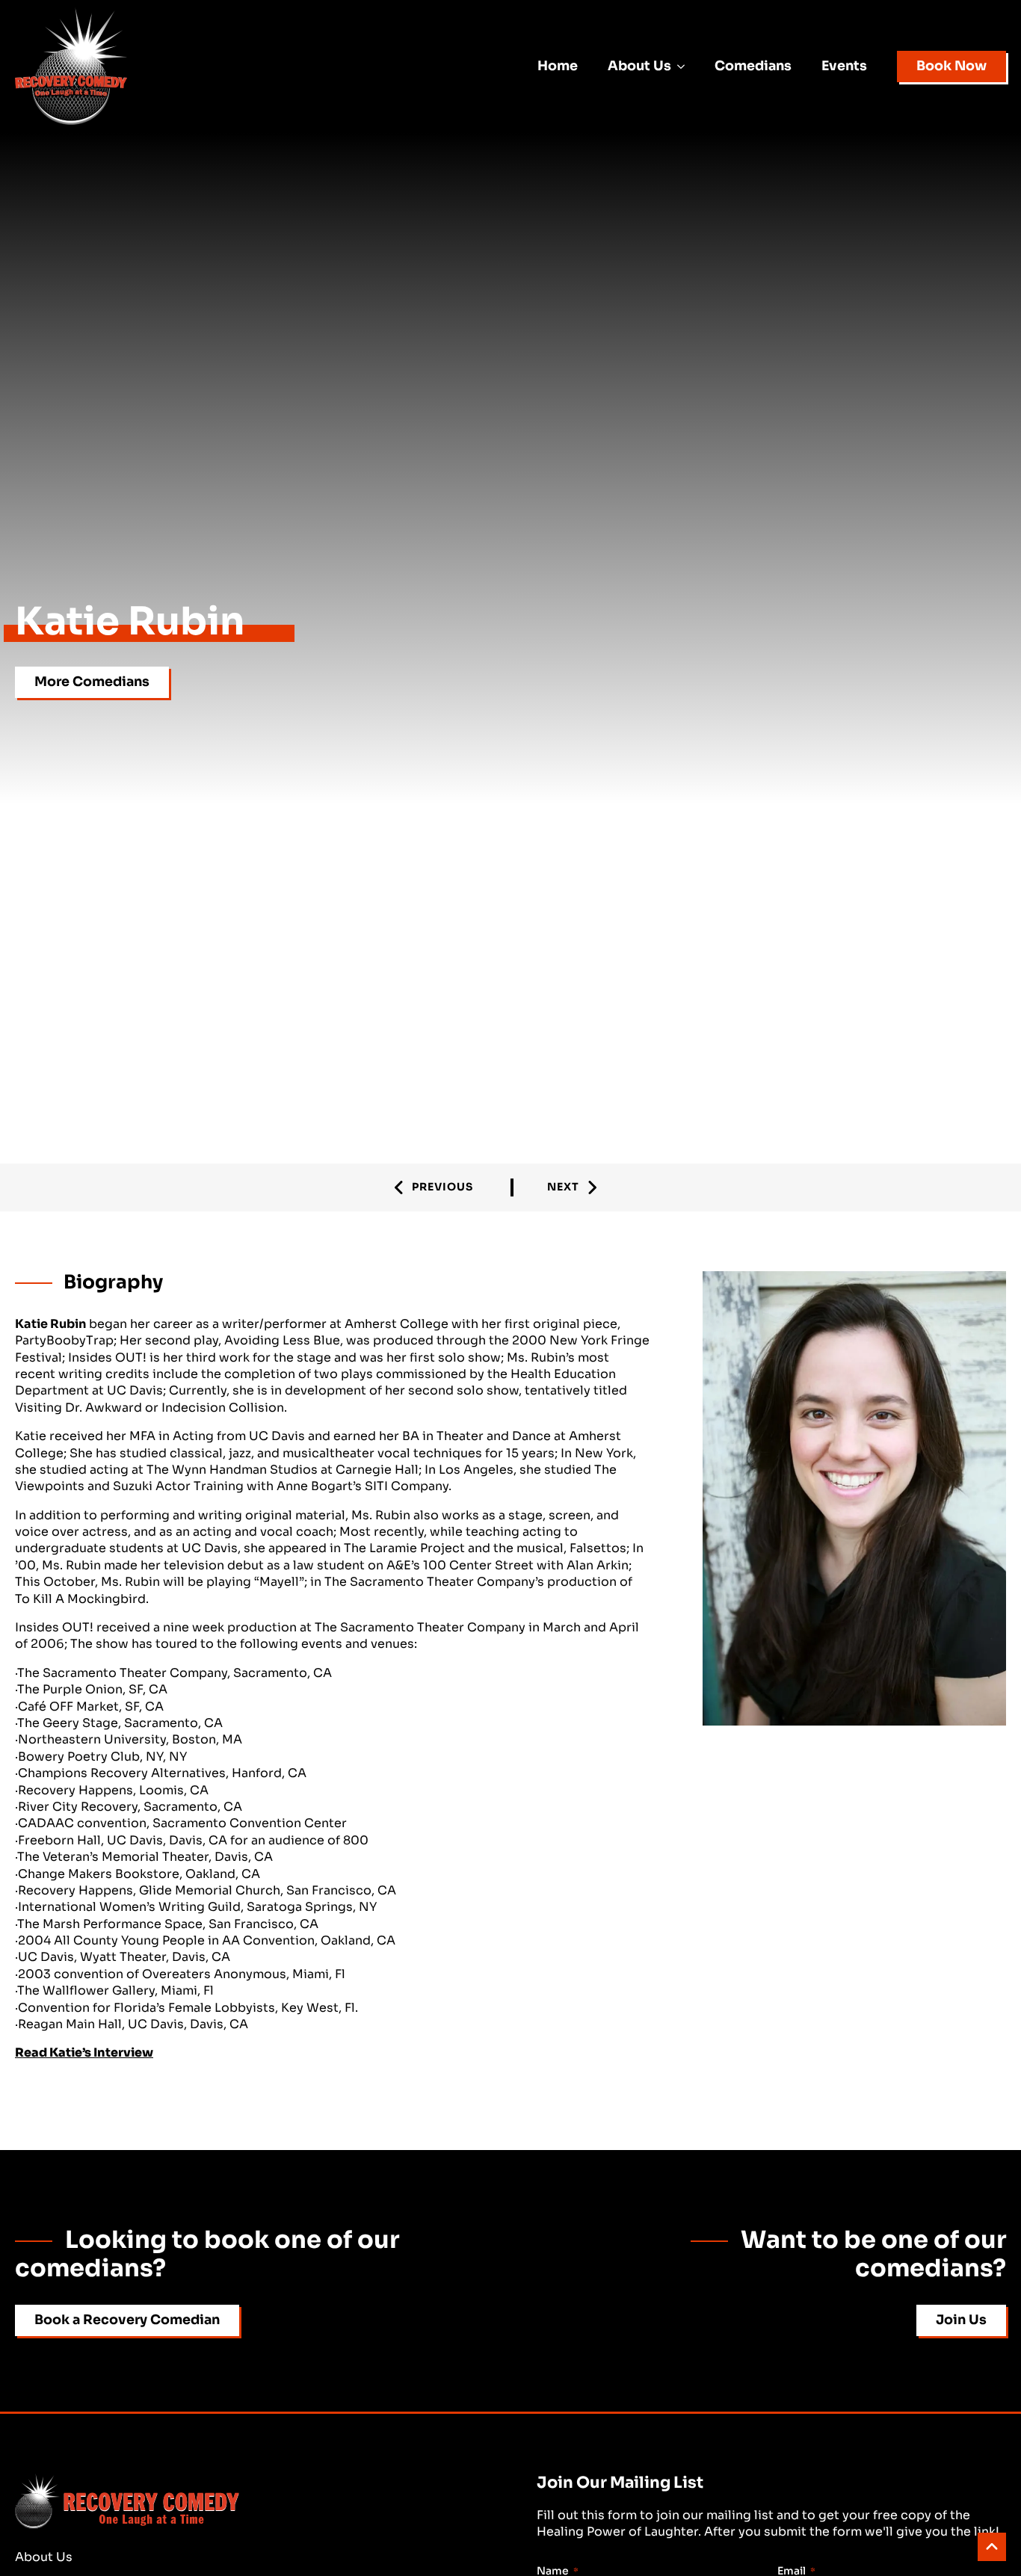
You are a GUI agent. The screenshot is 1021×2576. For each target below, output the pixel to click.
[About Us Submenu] (685, 67)
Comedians (753, 66)
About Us (639, 66)
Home (558, 66)
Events (844, 66)
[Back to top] (992, 2547)
